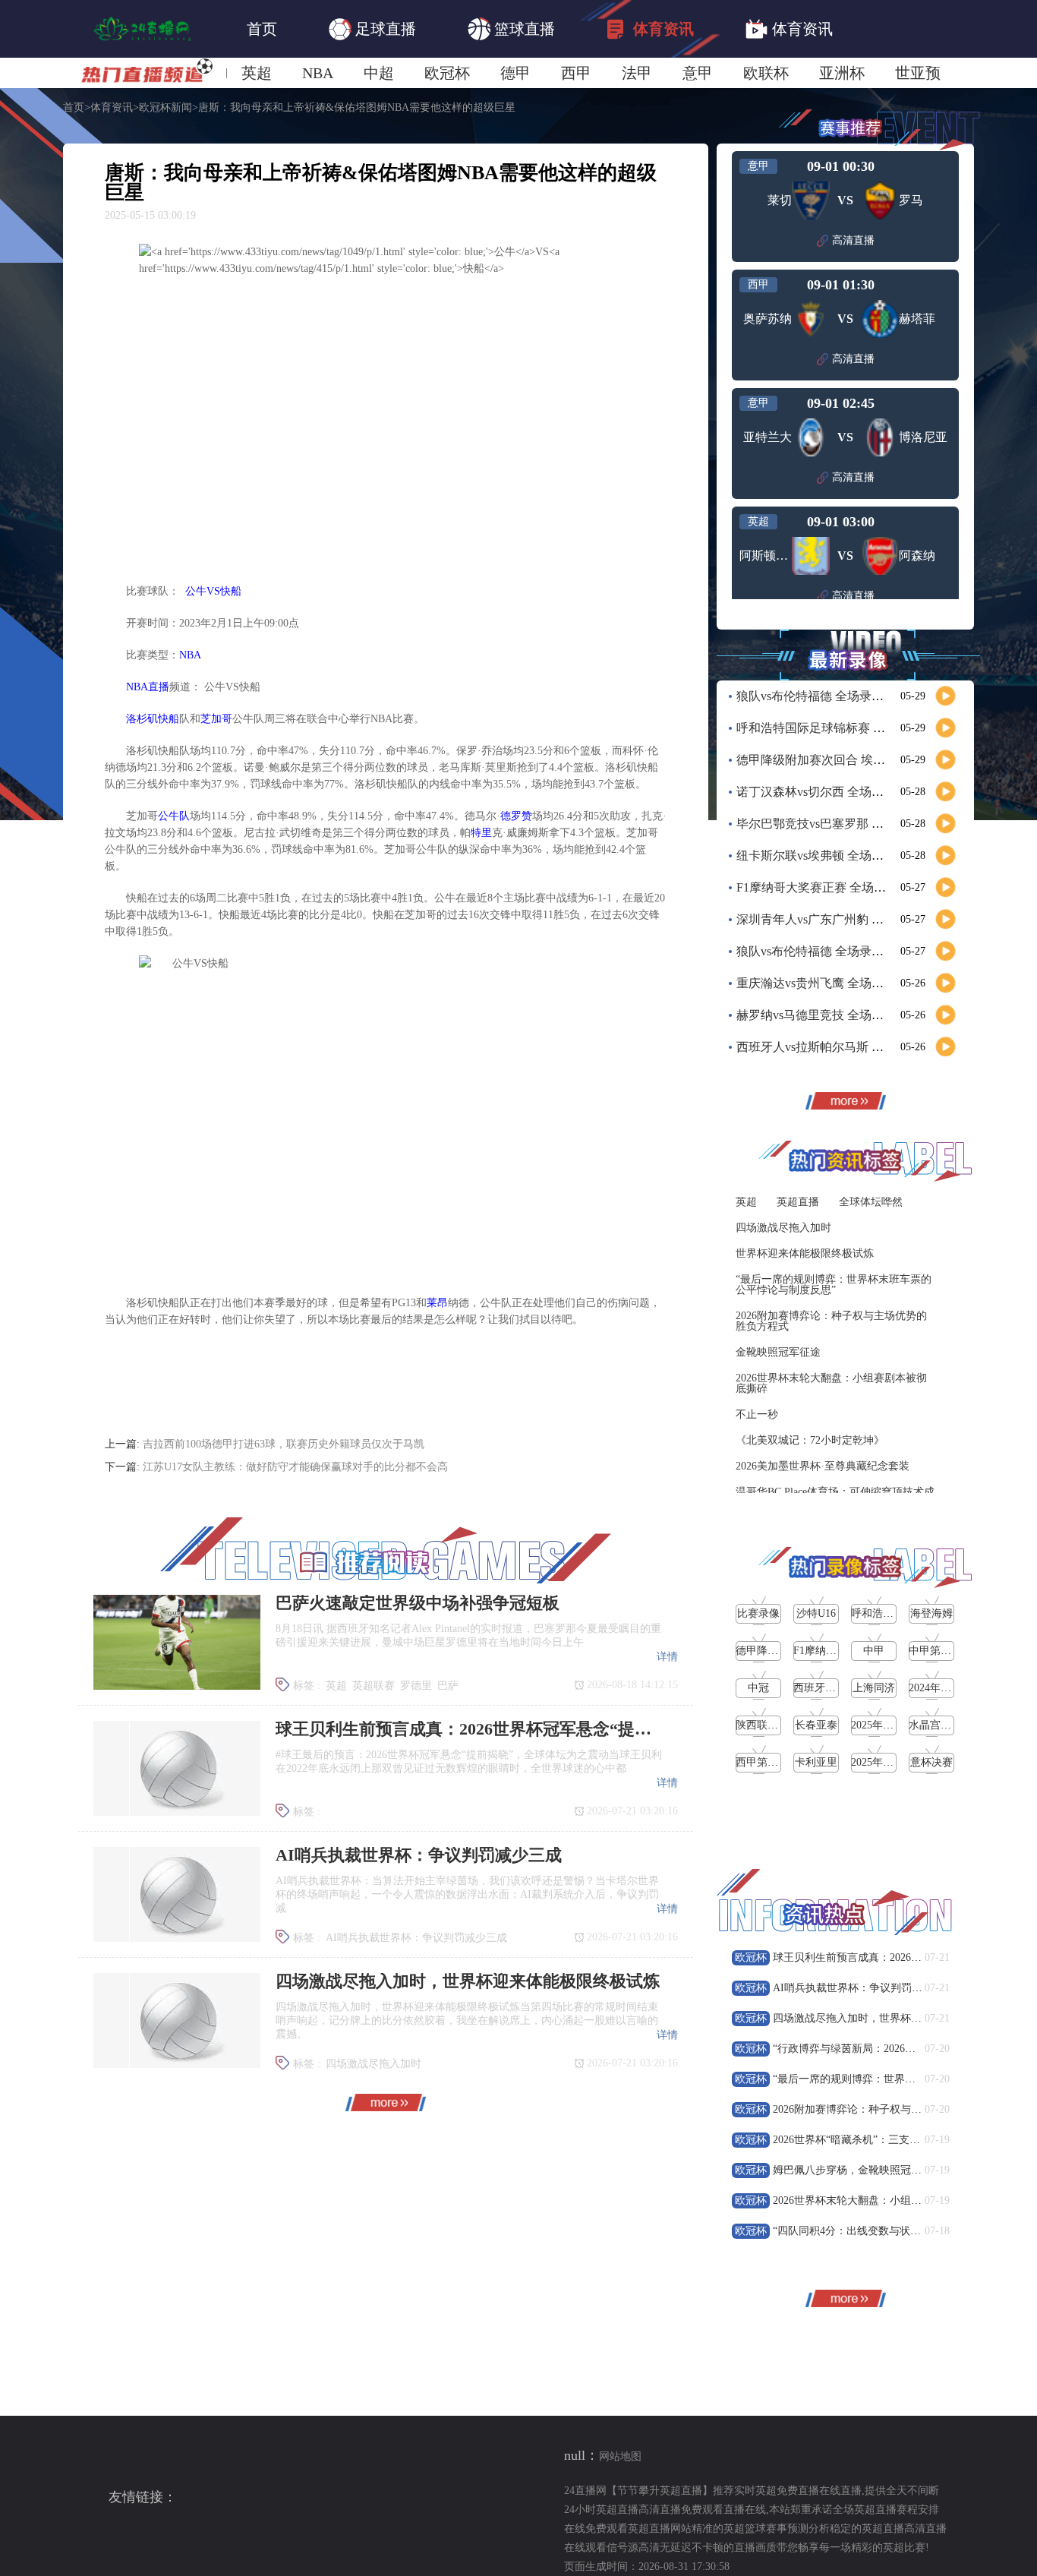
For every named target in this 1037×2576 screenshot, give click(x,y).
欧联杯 (766, 73)
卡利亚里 (816, 1762)
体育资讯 (663, 29)
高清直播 (853, 240)
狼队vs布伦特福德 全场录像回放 (822, 696)
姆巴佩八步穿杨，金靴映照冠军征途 (858, 2170)
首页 (262, 29)
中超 (379, 73)
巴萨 (448, 1686)
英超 (257, 73)
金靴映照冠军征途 (778, 1352)
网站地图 (620, 2456)
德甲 (515, 73)
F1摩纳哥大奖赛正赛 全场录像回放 (829, 887)
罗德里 (416, 1686)
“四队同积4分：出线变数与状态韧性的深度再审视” (892, 2231)
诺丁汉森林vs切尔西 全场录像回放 (828, 792)
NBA (318, 73)
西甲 (576, 73)
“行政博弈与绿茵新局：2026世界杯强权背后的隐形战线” (905, 2049)
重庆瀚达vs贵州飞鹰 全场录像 (816, 983)
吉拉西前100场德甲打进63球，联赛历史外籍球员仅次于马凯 (284, 1444)
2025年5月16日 (886, 1762)
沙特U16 (816, 1613)
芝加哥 (216, 719)
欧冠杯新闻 (165, 108)
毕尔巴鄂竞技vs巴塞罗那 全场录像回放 (840, 824)
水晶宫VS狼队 (942, 1725)
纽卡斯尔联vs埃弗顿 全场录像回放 (828, 856)
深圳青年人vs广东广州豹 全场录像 (828, 919)
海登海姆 (931, 1613)
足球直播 (386, 29)
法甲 (637, 73)
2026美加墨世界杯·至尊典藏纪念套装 (823, 1466)
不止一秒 (757, 1414)
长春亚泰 (816, 1725)
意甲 (698, 73)
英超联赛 (374, 1686)
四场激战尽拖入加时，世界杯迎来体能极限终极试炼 (895, 2018)
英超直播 (798, 1202)
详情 (667, 1657)
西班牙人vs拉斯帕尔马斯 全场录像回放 (840, 1047)
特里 (481, 833)
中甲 (874, 1651)
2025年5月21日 (886, 1725)
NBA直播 (148, 687)
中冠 (758, 1688)
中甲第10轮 (935, 1651)
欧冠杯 (447, 73)
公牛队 (174, 816)
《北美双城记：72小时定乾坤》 (810, 1440)
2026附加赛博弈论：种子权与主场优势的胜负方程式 (831, 1321)
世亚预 (918, 73)
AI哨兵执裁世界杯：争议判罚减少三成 (416, 1938)
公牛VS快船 (213, 591)
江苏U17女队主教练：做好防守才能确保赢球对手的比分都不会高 (295, 1467)
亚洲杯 (842, 73)
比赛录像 (758, 1613)
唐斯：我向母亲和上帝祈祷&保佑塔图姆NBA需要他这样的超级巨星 (357, 108)
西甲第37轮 (762, 1762)
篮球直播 (525, 29)
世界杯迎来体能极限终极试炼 (805, 1253)
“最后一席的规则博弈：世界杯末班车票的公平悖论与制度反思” (834, 1285)
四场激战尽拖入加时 (374, 2064)
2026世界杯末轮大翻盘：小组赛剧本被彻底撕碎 (831, 1383)
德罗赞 (516, 816)
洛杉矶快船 (153, 719)
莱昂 (437, 1303)
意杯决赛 (931, 1762)
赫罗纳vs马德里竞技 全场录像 (816, 1015)
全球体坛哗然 (871, 1202)
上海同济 (874, 1688)
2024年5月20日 (943, 1688)
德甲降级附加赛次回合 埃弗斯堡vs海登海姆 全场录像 (878, 760)
